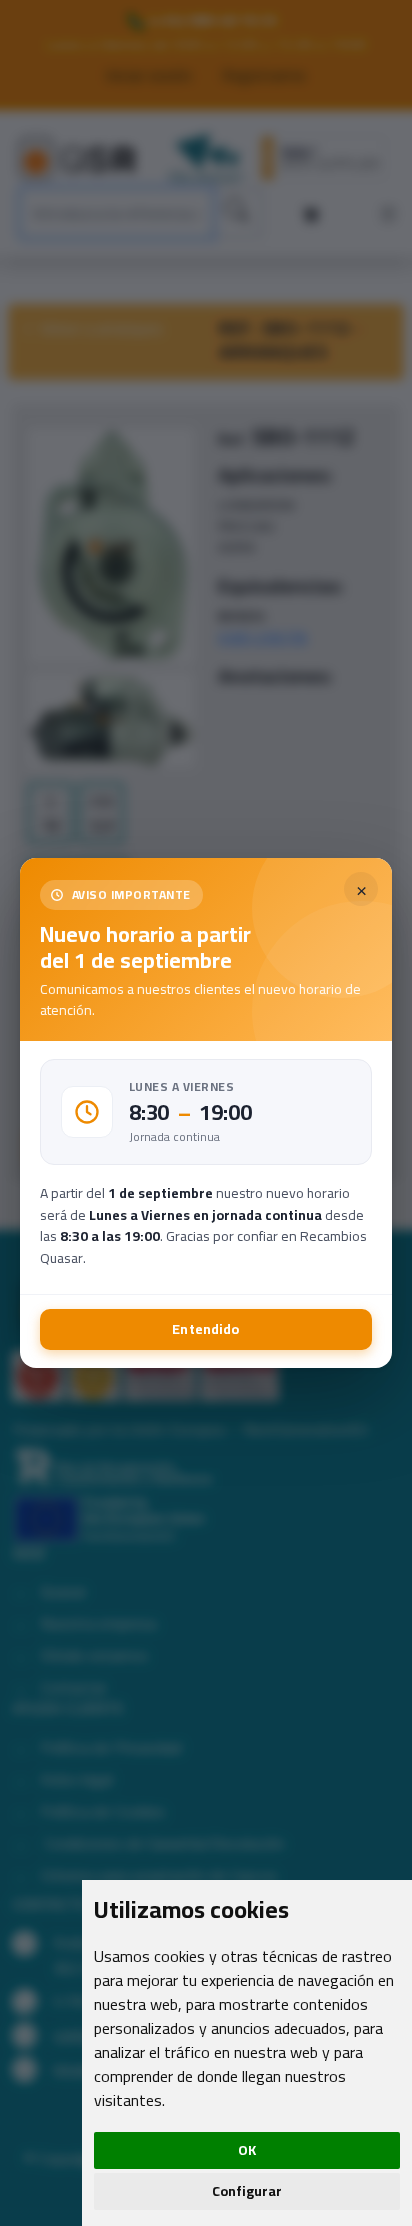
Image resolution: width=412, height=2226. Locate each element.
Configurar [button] (247, 2191)
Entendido (205, 1329)
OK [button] (247, 2150)
